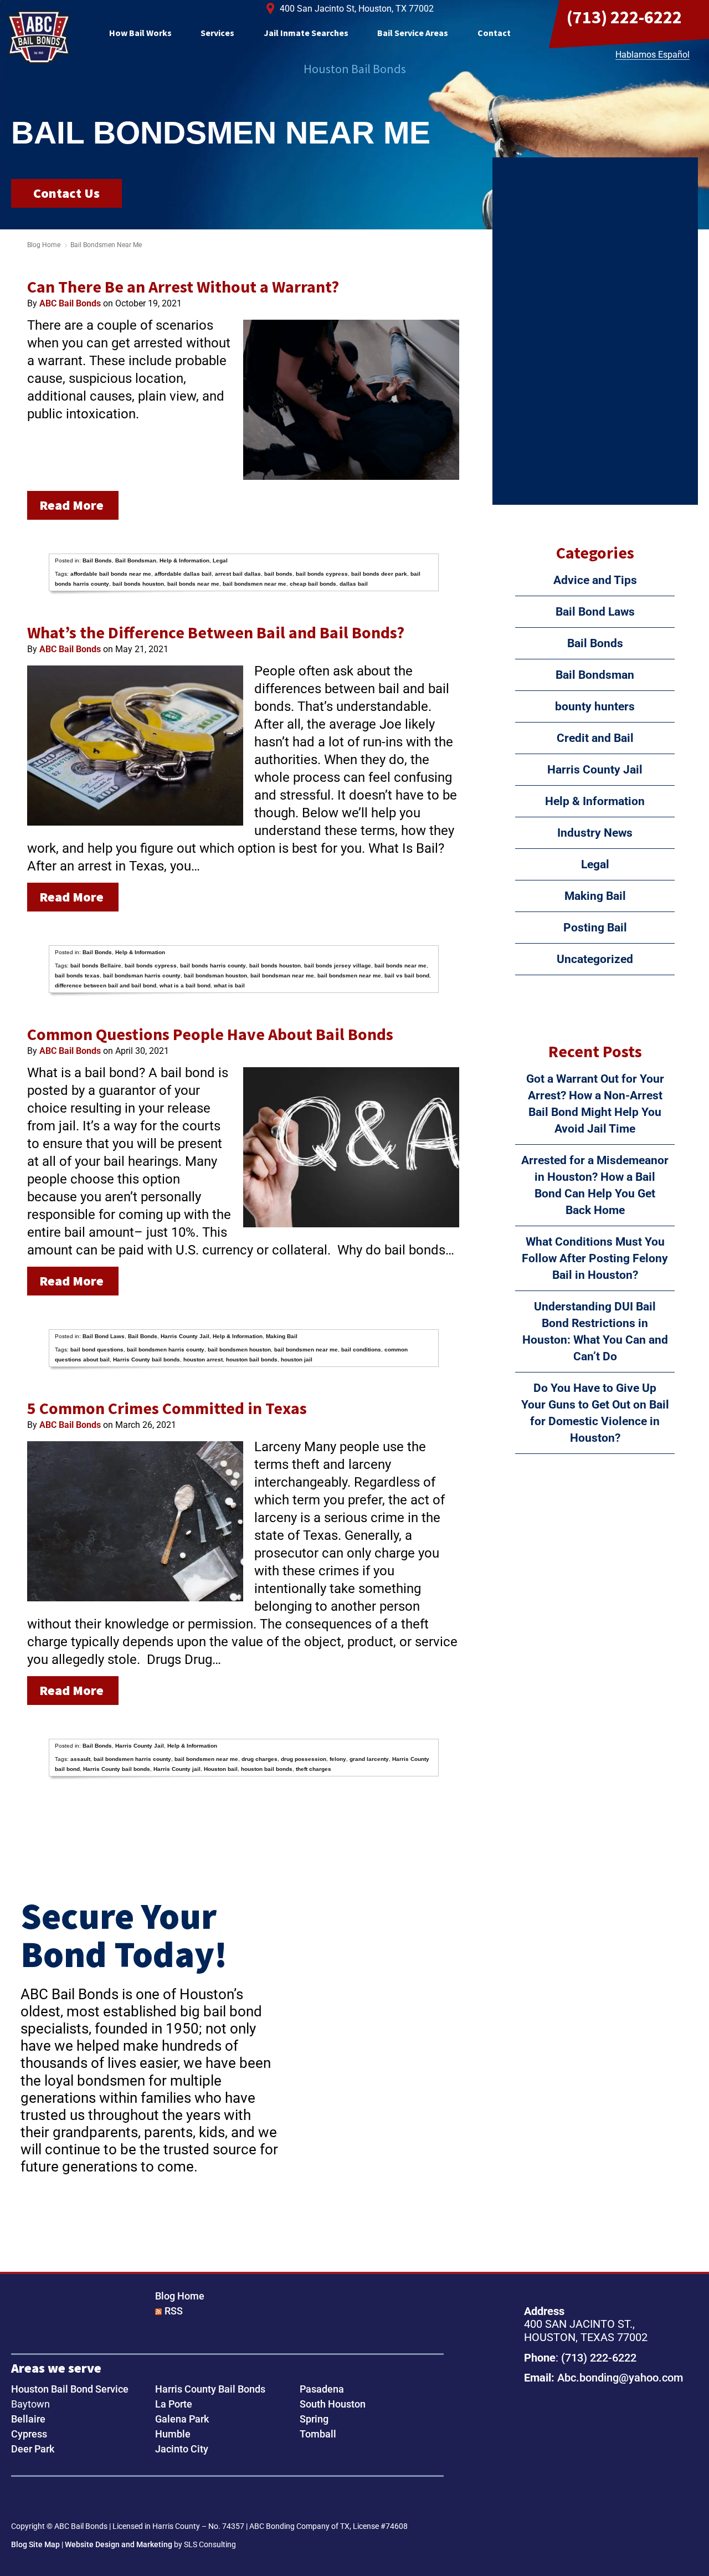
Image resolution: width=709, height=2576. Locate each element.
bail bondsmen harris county (166, 1350)
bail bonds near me (193, 584)
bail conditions (361, 1350)
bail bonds (278, 574)
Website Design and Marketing (119, 2544)
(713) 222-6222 (624, 17)
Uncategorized (595, 959)
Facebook (23, 2500)
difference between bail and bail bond (106, 985)
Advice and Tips (595, 580)
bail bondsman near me (282, 975)
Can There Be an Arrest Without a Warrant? (183, 286)
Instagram (58, 2500)
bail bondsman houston (215, 975)
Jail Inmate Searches (306, 33)
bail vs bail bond (407, 975)
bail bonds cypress (322, 574)
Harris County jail (177, 1769)
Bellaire (28, 2419)
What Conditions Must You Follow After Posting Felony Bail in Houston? (595, 1258)
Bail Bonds (97, 560)
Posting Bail (595, 928)
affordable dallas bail (183, 574)
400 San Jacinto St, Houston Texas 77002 (592, 2449)
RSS (174, 2311)
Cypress (29, 2434)
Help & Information (184, 560)
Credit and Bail (595, 738)
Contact (494, 33)
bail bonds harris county (213, 966)
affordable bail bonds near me (111, 574)
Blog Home (180, 2296)
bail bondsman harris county (142, 975)
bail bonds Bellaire (96, 966)
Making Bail (282, 1336)
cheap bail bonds (313, 584)
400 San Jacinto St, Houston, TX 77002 (357, 9)
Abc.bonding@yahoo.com (620, 2378)
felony (338, 1759)
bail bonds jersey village (338, 966)
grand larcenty (369, 1759)
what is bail (229, 985)
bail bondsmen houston (239, 1350)
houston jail (297, 1359)
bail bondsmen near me (255, 584)
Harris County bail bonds (147, 1359)
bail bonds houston (138, 584)
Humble (173, 2434)
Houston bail (221, 1769)
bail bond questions (97, 1350)
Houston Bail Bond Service (70, 2389)
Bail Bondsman (136, 560)
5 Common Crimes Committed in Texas (167, 1408)
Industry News (595, 833)
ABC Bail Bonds (39, 37)
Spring (314, 2419)
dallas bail (354, 584)
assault (80, 1759)
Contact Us (66, 193)
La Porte (174, 2404)
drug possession (304, 1759)
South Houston (333, 2404)
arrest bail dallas (238, 574)
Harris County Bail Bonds (210, 2389)
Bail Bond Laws (104, 1336)
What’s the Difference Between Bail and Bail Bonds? (216, 632)
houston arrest (203, 1359)
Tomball (318, 2434)
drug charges (260, 1759)
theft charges (314, 1769)
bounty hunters (595, 706)
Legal (220, 560)
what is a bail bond (185, 985)
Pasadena (322, 2389)
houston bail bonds (252, 1359)
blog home (44, 245)
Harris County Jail (185, 1336)
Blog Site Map (35, 2544)
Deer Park (33, 2449)
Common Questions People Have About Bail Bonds (210, 1034)
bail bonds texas (77, 975)
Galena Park (182, 2419)
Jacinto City (182, 2449)
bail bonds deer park (379, 574)
